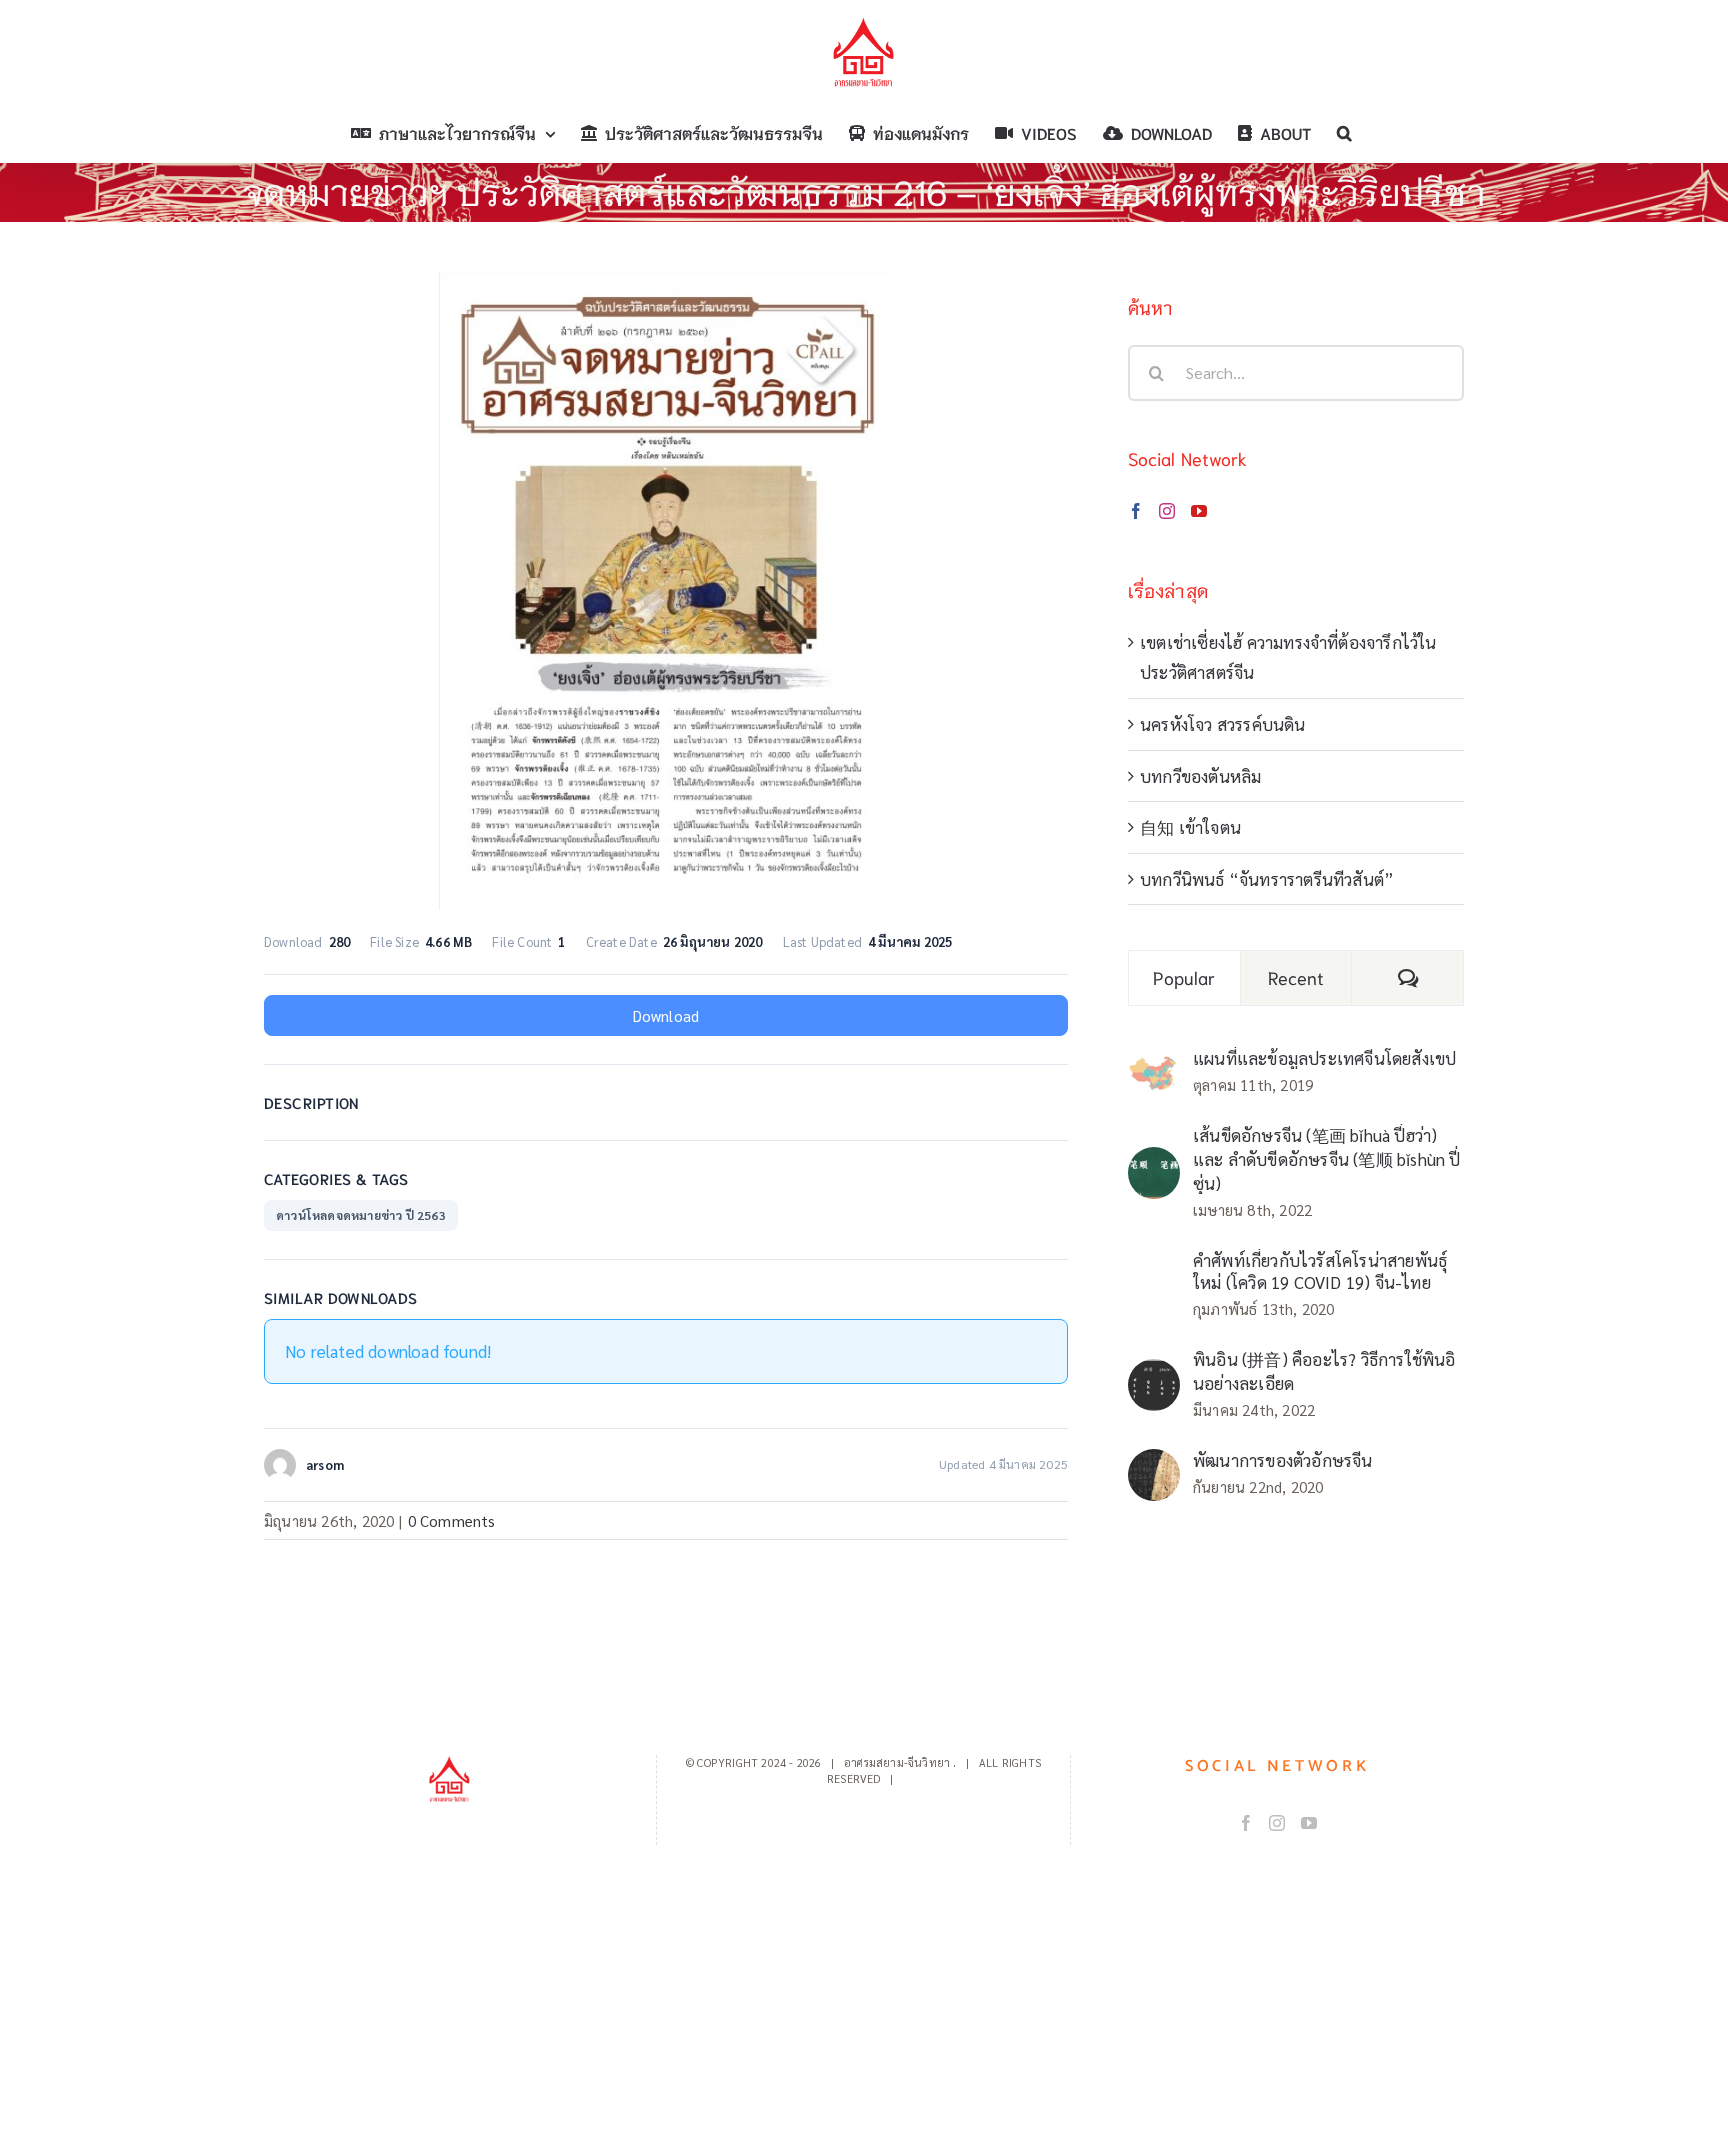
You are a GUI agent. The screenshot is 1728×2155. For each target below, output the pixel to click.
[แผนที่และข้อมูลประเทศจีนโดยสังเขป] (1154, 1069)
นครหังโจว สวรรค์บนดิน (1223, 724)
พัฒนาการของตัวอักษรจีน (1283, 1460)
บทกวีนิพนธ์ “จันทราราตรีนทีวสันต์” (1267, 879)
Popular (1184, 977)
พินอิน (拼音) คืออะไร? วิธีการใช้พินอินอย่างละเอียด (1324, 1371)
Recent (1296, 977)
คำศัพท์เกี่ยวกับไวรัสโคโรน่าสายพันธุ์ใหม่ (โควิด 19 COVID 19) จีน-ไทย (1320, 1271)
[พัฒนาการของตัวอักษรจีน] (1154, 1464)
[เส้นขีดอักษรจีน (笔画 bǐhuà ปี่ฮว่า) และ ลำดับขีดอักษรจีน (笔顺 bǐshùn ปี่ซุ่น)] (1154, 1162)
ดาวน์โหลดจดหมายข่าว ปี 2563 (361, 1215)
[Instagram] (1167, 511)
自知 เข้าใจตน (1190, 827)
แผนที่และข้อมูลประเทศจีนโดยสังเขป (1324, 1058)
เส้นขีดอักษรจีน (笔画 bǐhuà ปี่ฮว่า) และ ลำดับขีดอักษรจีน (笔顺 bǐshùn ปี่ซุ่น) (1327, 1159)
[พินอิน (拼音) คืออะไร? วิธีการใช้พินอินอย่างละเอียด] (1154, 1374)
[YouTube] (1199, 511)
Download (666, 1015)
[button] (1344, 133)
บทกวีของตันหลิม (1200, 776)
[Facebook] (1136, 511)
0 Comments (452, 1520)
